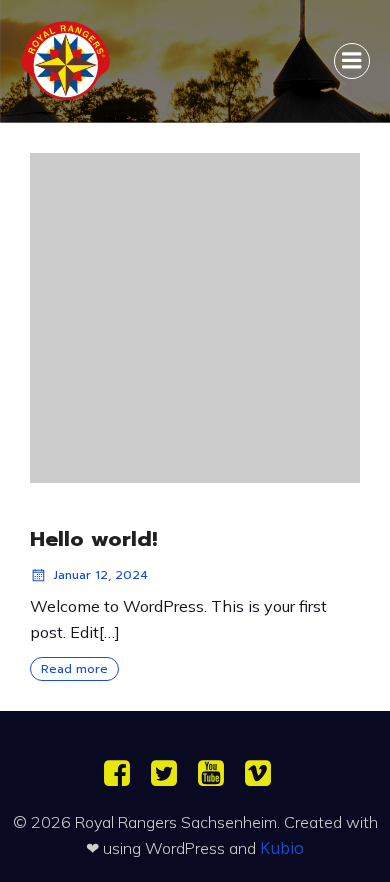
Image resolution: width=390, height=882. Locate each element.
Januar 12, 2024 (100, 575)
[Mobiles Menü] (352, 61)
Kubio (282, 848)
